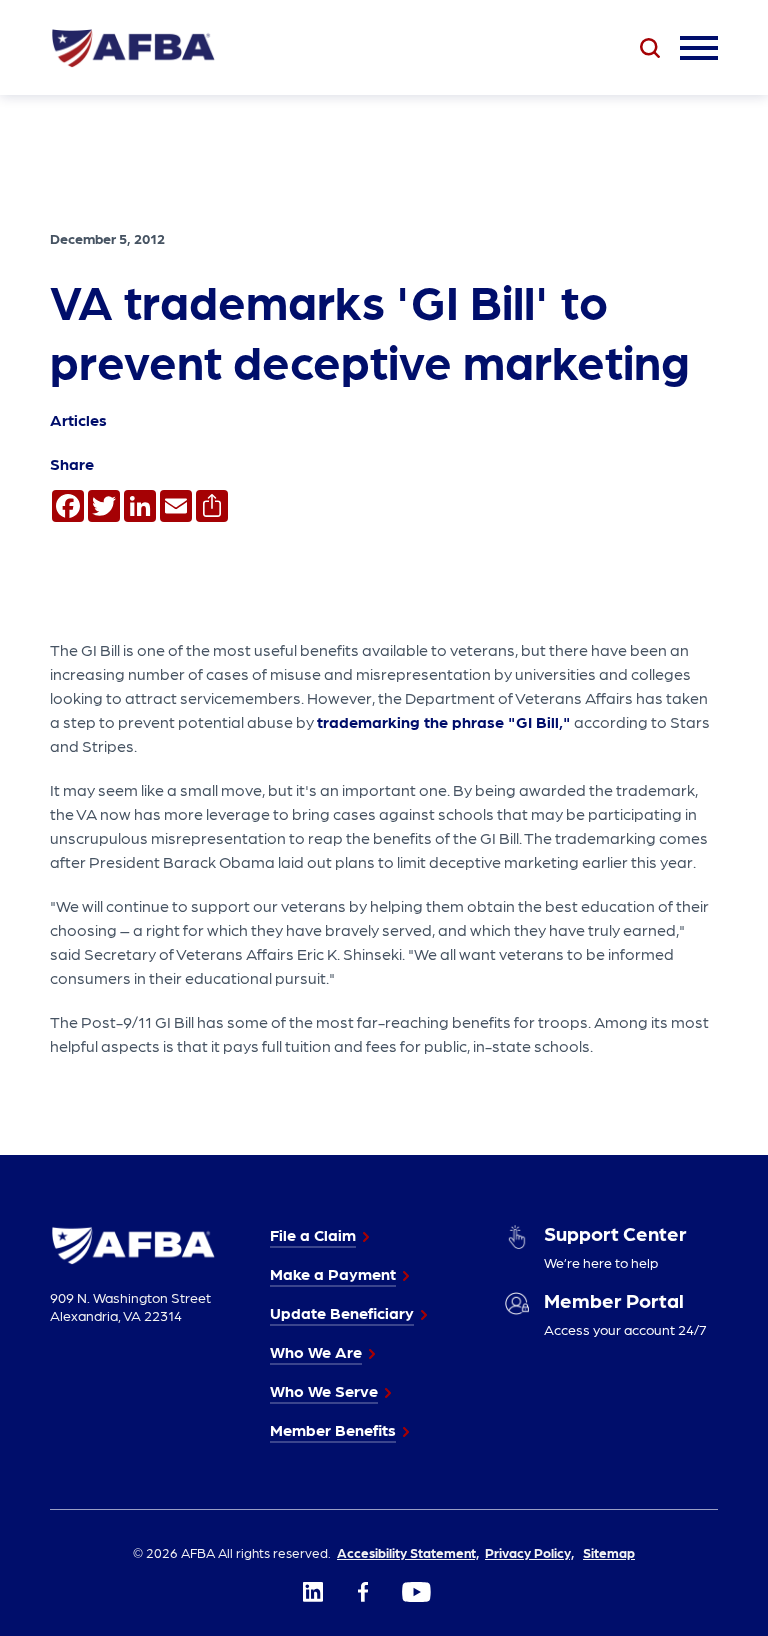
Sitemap (609, 1552)
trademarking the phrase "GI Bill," (444, 721)
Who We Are (316, 1351)
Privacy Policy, (529, 1552)
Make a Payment (333, 1273)
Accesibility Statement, (408, 1552)
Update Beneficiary (342, 1312)
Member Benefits (333, 1429)
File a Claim (313, 1234)
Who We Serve (324, 1390)
